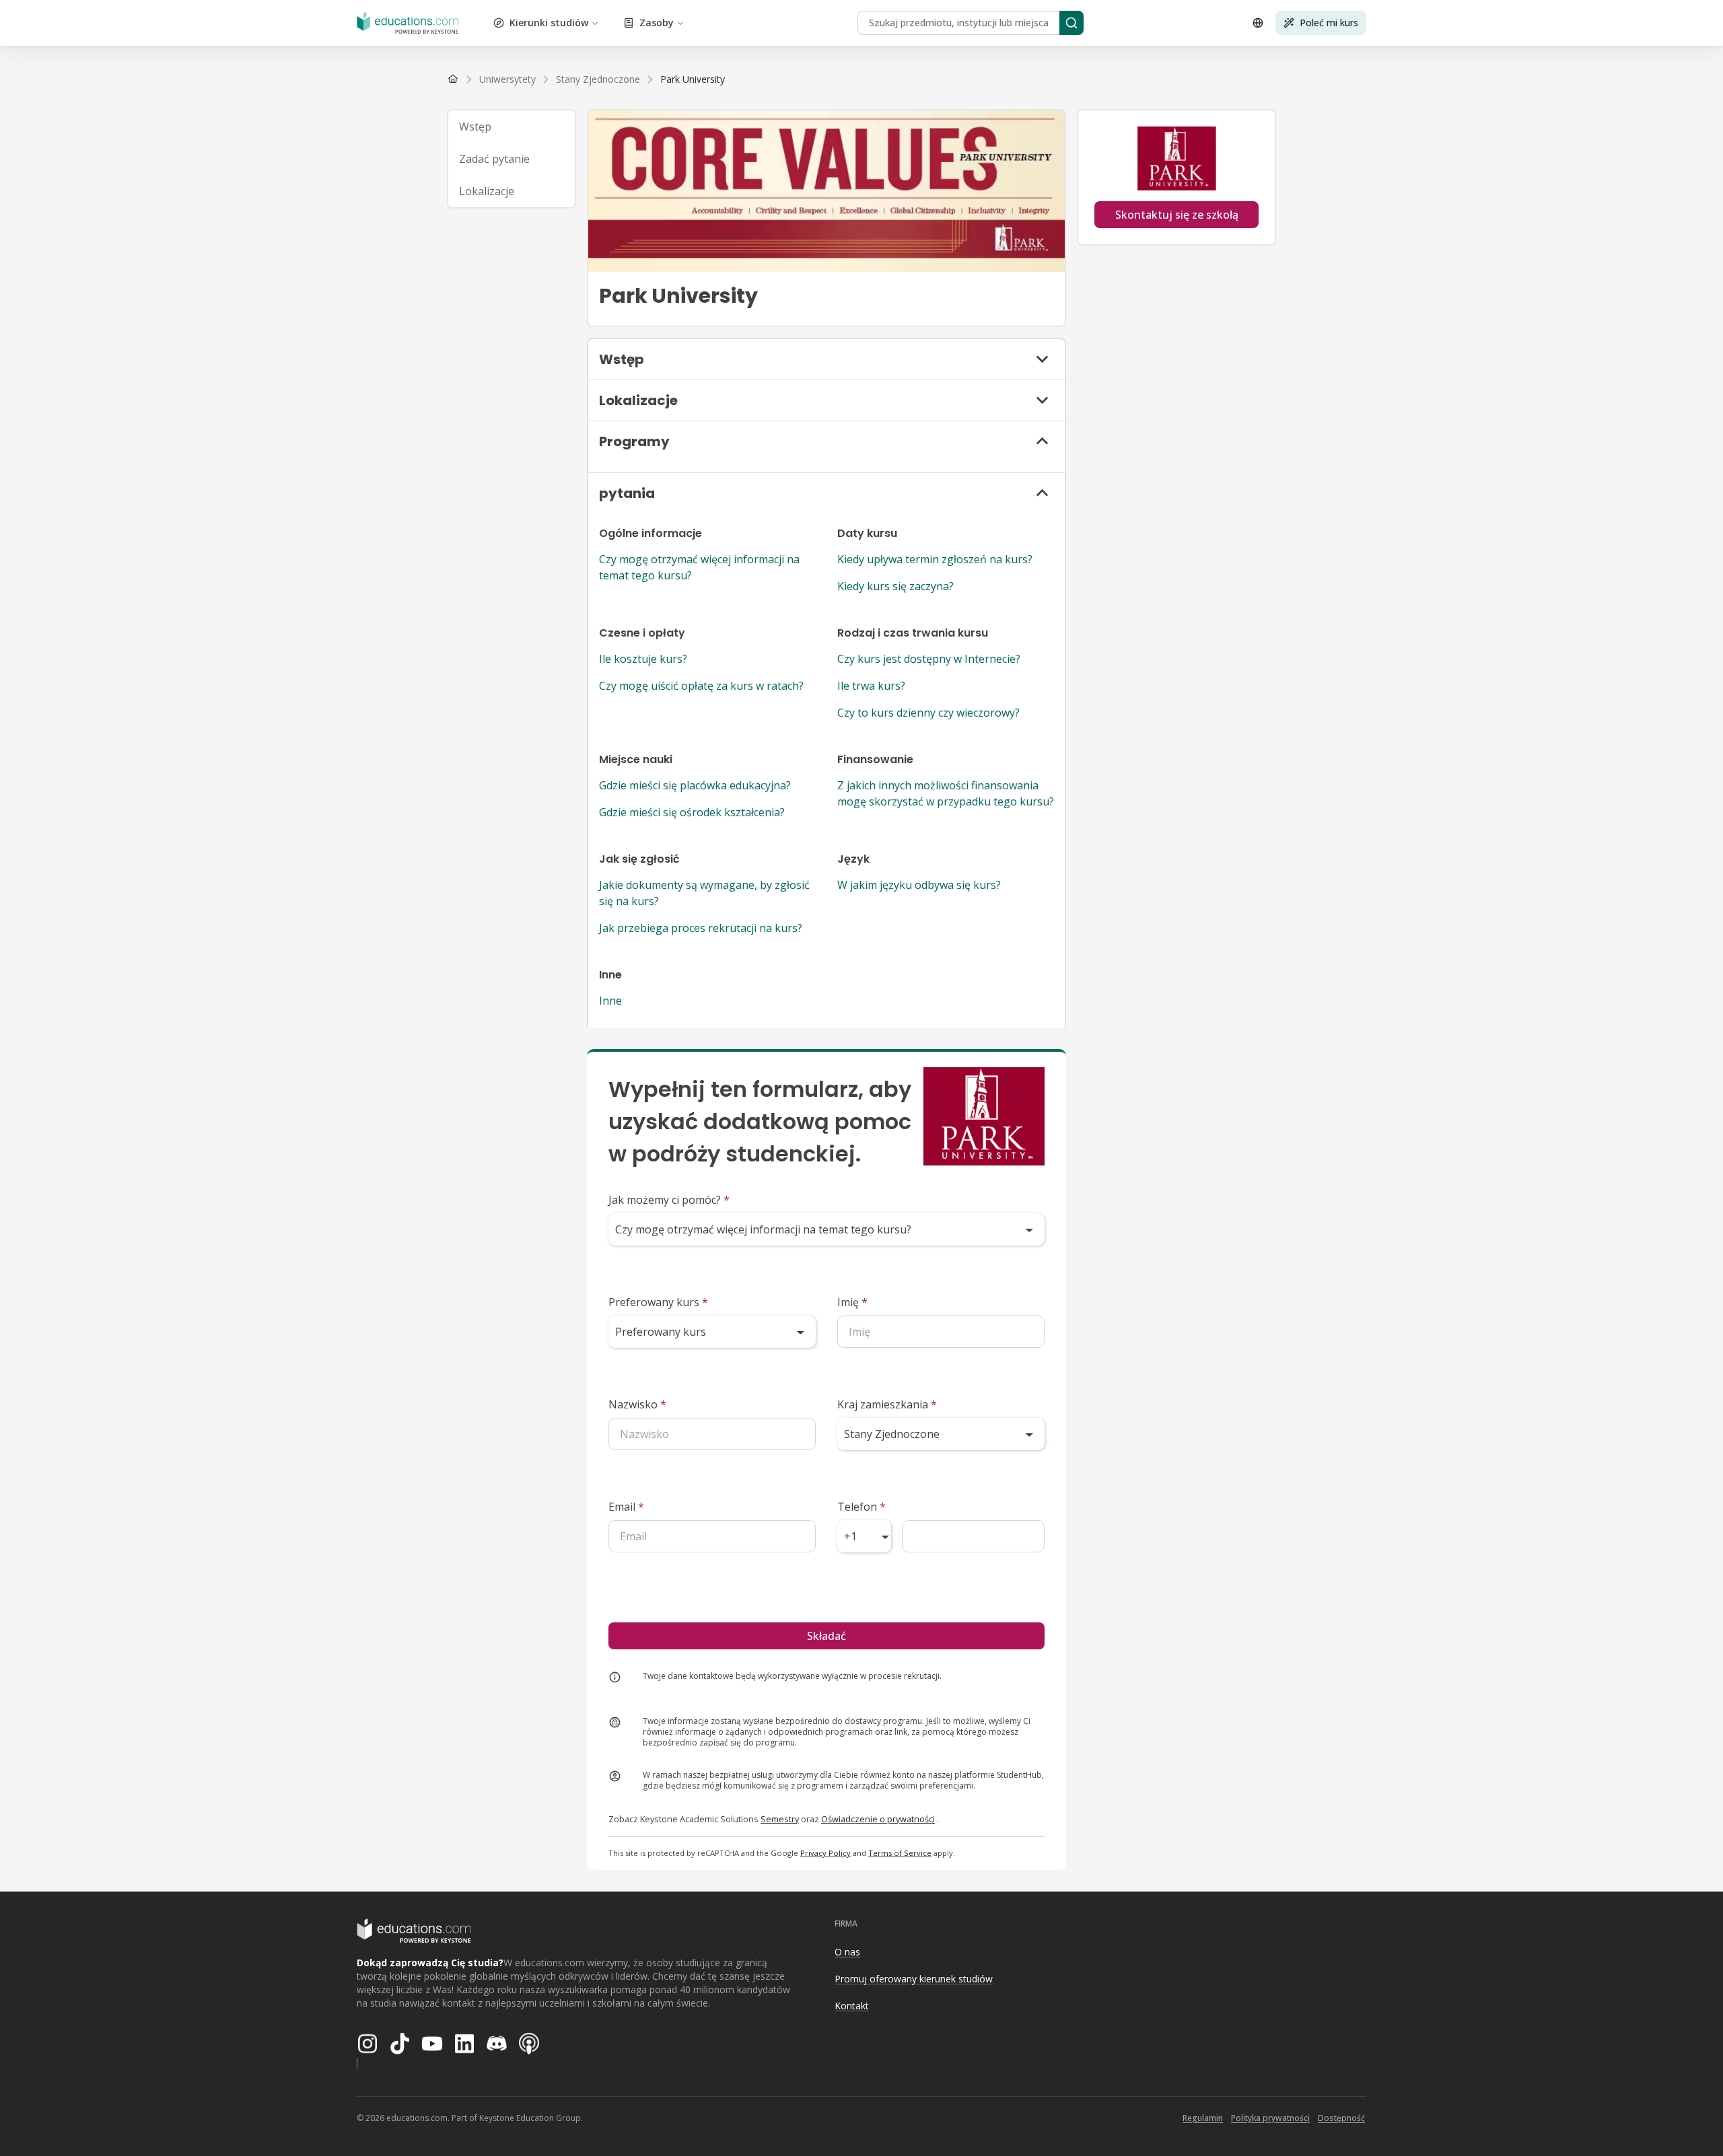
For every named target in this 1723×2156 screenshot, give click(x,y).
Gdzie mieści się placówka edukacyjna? (695, 785)
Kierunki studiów (549, 23)
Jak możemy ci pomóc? (669, 1200)
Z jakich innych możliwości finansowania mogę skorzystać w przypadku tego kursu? (946, 793)
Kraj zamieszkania (887, 1404)
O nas (847, 1952)
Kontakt (852, 2006)
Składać (827, 1636)
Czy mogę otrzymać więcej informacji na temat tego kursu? (699, 567)
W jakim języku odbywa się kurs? (919, 885)
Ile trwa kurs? (871, 686)
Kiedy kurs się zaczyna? (895, 586)
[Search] (1071, 23)
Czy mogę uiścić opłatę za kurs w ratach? (701, 686)
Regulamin (1203, 2118)
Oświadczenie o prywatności (878, 1819)
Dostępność (1341, 2118)
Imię (852, 1302)
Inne (610, 1001)
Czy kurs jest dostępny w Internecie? (929, 659)
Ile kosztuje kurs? (643, 659)
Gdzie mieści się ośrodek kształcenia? (692, 812)
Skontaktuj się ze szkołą (1177, 215)
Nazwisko (637, 1404)
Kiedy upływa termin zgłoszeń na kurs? (935, 559)
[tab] (512, 127)
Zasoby (657, 23)
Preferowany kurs (658, 1302)
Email (626, 1507)
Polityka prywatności (1270, 2118)
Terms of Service (900, 1853)
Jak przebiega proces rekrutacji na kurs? (701, 928)
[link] (693, 79)
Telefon (861, 1507)
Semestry (780, 1819)
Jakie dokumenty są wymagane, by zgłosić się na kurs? (704, 893)
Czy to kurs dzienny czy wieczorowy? (928, 713)
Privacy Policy (825, 1853)
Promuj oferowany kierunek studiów (914, 1979)
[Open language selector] (1258, 23)
